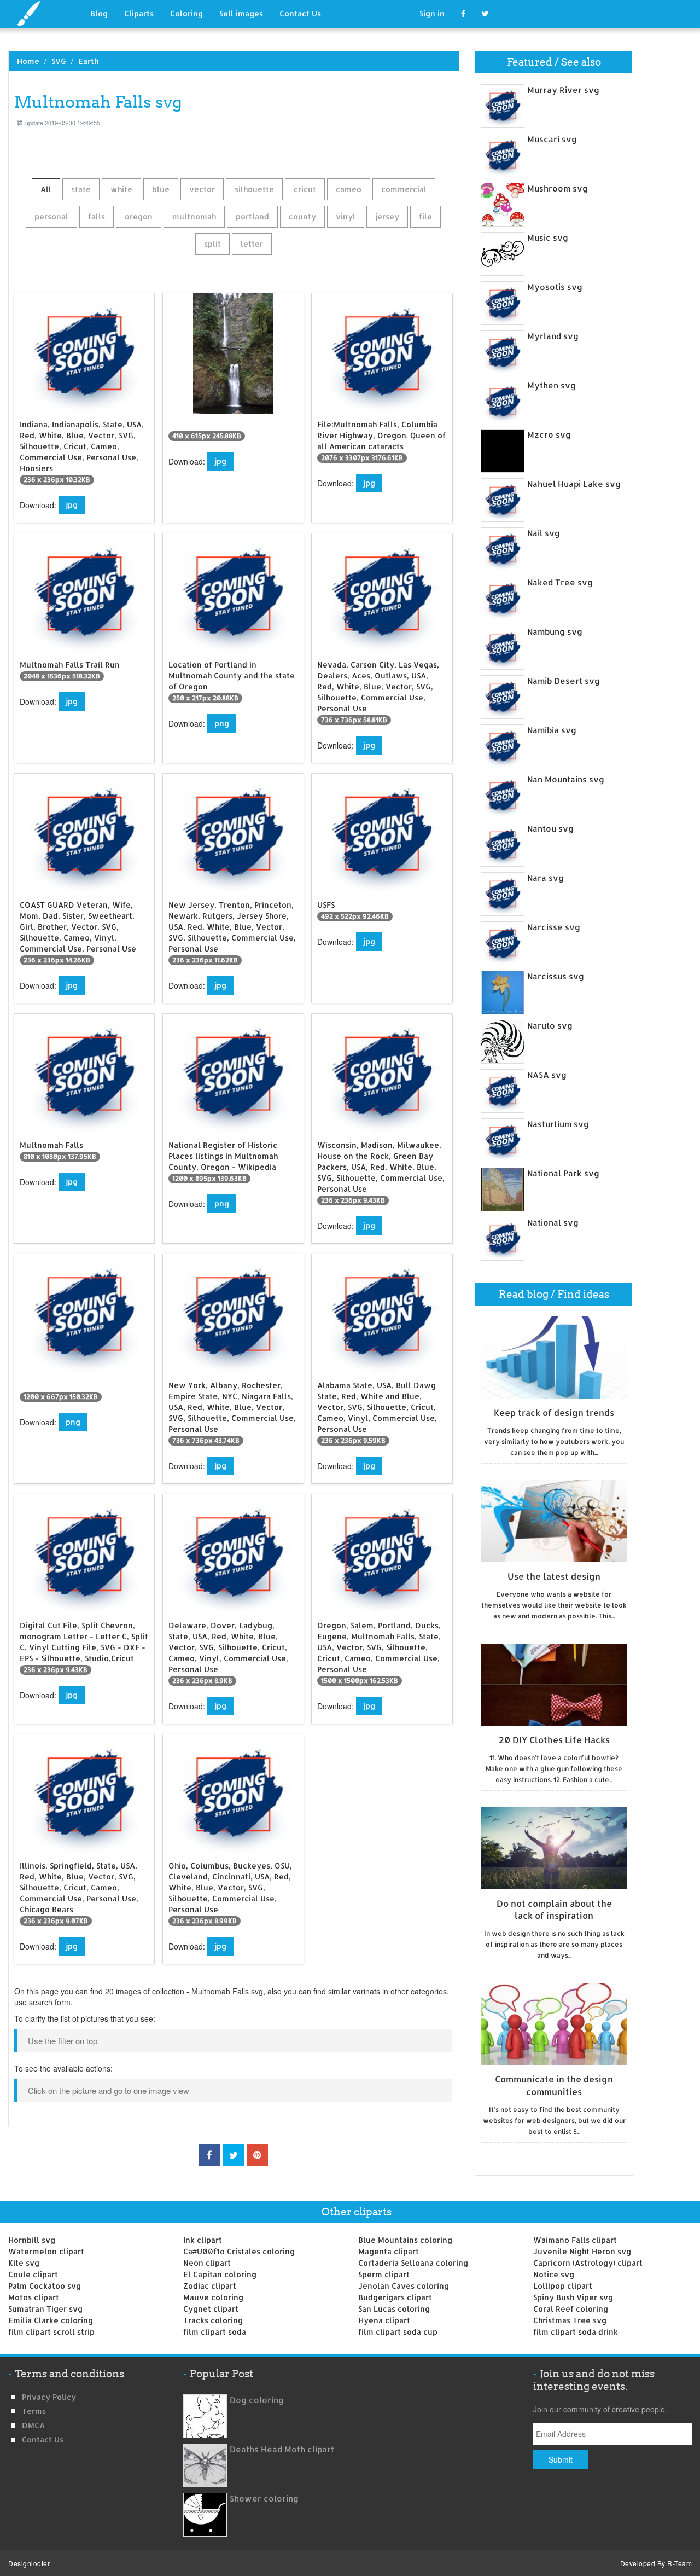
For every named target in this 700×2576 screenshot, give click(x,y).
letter (252, 244)
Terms (34, 2411)
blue (161, 189)
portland (252, 216)
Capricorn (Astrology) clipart (588, 2263)
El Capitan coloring (220, 2274)
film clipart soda (215, 2332)
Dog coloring (257, 2400)
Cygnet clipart (211, 2309)
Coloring (186, 13)
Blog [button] (99, 13)
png (222, 723)
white (121, 189)
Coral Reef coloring (571, 2309)
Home (28, 61)
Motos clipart (34, 2297)
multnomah (194, 216)
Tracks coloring (213, 2320)
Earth (88, 61)
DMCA (33, 2425)
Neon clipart (207, 2263)
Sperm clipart (384, 2274)
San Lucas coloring (394, 2309)
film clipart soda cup (398, 2332)
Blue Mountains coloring (405, 2240)
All (46, 189)
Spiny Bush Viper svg (573, 2297)
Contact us (43, 2439)
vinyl (346, 216)
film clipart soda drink (576, 2332)
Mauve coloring (213, 2297)
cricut (305, 189)
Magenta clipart (389, 2251)
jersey (387, 216)
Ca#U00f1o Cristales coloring (239, 2251)
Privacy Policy (49, 2397)
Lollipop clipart (563, 2286)
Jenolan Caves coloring (404, 2286)
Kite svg (24, 2263)
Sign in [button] (432, 13)
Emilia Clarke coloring (51, 2320)
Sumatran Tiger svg (45, 2309)
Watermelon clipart (46, 2251)
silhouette (254, 189)
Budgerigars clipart (395, 2297)
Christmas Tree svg (570, 2320)
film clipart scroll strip (51, 2332)
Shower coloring (264, 2499)
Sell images (241, 13)
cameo (349, 189)
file (425, 216)
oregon (139, 216)
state (81, 189)
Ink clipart (203, 2240)
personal (51, 216)
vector (202, 189)
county (302, 216)
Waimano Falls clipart (575, 2240)
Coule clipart (33, 2274)
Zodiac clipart (210, 2286)
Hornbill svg (32, 2240)
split (212, 244)
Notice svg (554, 2274)
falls (97, 216)
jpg (72, 505)
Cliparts (139, 13)
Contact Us (300, 13)
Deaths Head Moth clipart (282, 2449)
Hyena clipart (384, 2320)
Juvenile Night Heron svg (582, 2251)
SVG (59, 61)
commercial (404, 189)
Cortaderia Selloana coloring (413, 2263)
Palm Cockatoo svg (45, 2286)
